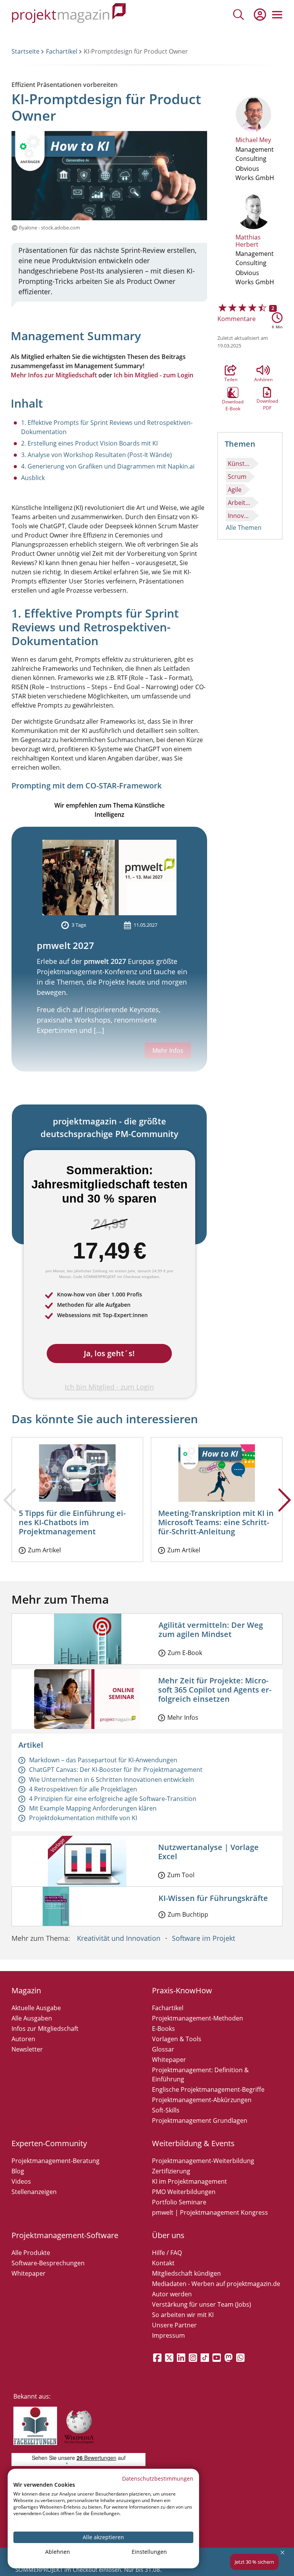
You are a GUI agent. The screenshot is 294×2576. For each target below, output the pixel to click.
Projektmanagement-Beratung (56, 2161)
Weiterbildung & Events (193, 2143)
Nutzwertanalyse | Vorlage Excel (208, 1852)
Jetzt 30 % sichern (254, 2562)
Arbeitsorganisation (240, 503)
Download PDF (267, 392)
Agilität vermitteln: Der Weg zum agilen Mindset (211, 1630)
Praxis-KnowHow (182, 1990)
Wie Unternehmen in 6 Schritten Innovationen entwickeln (112, 1780)
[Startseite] (69, 14)
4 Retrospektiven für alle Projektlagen (83, 1789)
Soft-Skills (166, 2110)
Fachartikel (62, 51)
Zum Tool (181, 1875)
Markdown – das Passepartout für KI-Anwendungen (103, 1760)
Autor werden (172, 2294)
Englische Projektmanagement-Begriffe (208, 2089)
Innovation (240, 516)
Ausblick (33, 478)
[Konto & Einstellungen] (260, 15)
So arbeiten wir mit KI (183, 2315)
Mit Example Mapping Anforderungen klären (93, 1808)
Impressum (168, 2335)
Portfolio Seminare (179, 2202)
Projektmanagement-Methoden (198, 2018)
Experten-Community (49, 2143)
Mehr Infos (183, 1717)
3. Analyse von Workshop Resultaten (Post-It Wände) (96, 455)
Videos (21, 2181)
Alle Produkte (31, 2253)
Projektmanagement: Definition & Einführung (200, 2075)
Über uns (168, 2235)
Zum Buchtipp (188, 1914)
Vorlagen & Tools (177, 2039)
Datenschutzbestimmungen (158, 2478)
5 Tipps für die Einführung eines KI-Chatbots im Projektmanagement (72, 1522)
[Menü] (277, 15)
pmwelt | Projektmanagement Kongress (210, 2212)
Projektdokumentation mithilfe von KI (83, 1818)
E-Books (163, 2029)
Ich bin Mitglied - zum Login (154, 375)
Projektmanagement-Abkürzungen (202, 2100)
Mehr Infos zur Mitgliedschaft (54, 375)
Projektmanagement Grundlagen (200, 2120)
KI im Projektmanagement (189, 2181)
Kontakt (163, 2263)
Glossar (163, 2049)
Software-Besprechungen (48, 2263)
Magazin (26, 1990)
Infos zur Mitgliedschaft (45, 2029)
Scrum (237, 477)
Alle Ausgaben (32, 2018)
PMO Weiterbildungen (184, 2192)
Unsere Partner (174, 2325)
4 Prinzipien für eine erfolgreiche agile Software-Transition (113, 1799)
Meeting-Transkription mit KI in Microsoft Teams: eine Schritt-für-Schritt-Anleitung (216, 1522)
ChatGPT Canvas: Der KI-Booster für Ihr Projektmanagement (116, 1770)
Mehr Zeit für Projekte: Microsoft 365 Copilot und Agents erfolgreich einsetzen (215, 1690)
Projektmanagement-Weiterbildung (203, 2161)
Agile (235, 490)
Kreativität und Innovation (119, 1938)
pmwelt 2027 (65, 945)
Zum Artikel (44, 1550)
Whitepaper (169, 2060)
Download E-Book (233, 393)
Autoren (23, 2039)
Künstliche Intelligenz (240, 464)
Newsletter (27, 2049)
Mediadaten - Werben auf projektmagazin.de (216, 2284)
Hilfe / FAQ (167, 2253)
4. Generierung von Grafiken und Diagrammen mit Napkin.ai (108, 466)
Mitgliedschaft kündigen (186, 2273)
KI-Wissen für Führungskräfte (213, 1898)
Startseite (25, 51)
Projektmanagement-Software (65, 2235)
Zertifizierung (171, 2171)
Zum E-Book (185, 1653)
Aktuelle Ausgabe (36, 2008)
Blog (18, 2171)
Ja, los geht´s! (109, 1353)
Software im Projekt (203, 1938)
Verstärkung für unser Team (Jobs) (202, 2304)
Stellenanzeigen (34, 2192)
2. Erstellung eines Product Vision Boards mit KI (89, 443)
